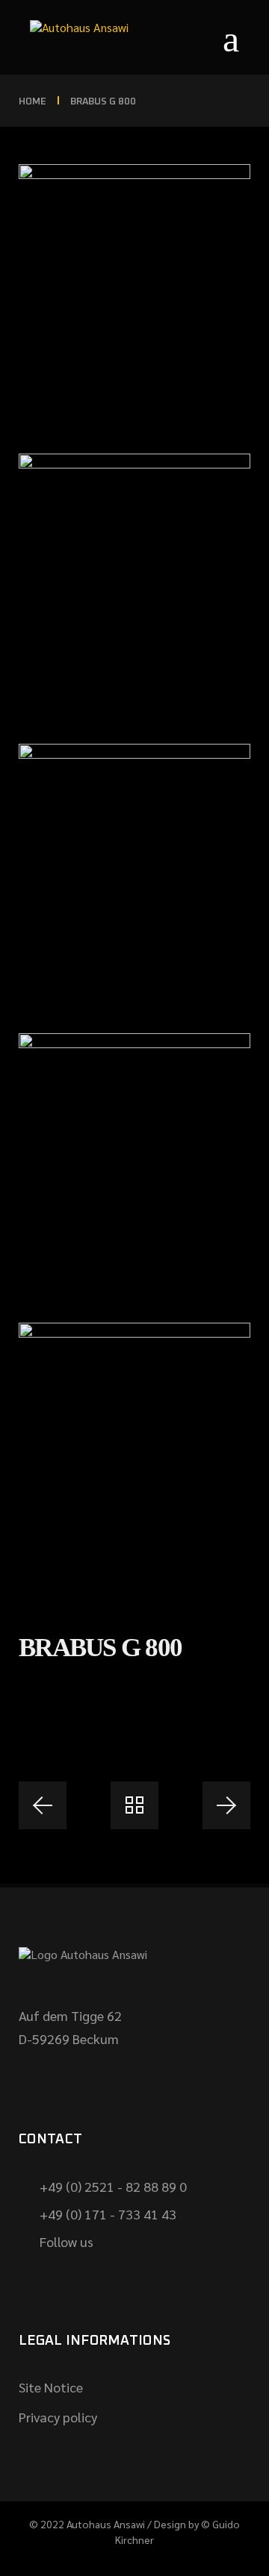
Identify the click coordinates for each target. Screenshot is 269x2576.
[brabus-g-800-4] (134, 583)
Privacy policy (58, 2417)
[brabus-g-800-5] (134, 294)
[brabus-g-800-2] (134, 1163)
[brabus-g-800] (134, 1452)
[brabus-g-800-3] (134, 874)
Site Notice (51, 2387)
